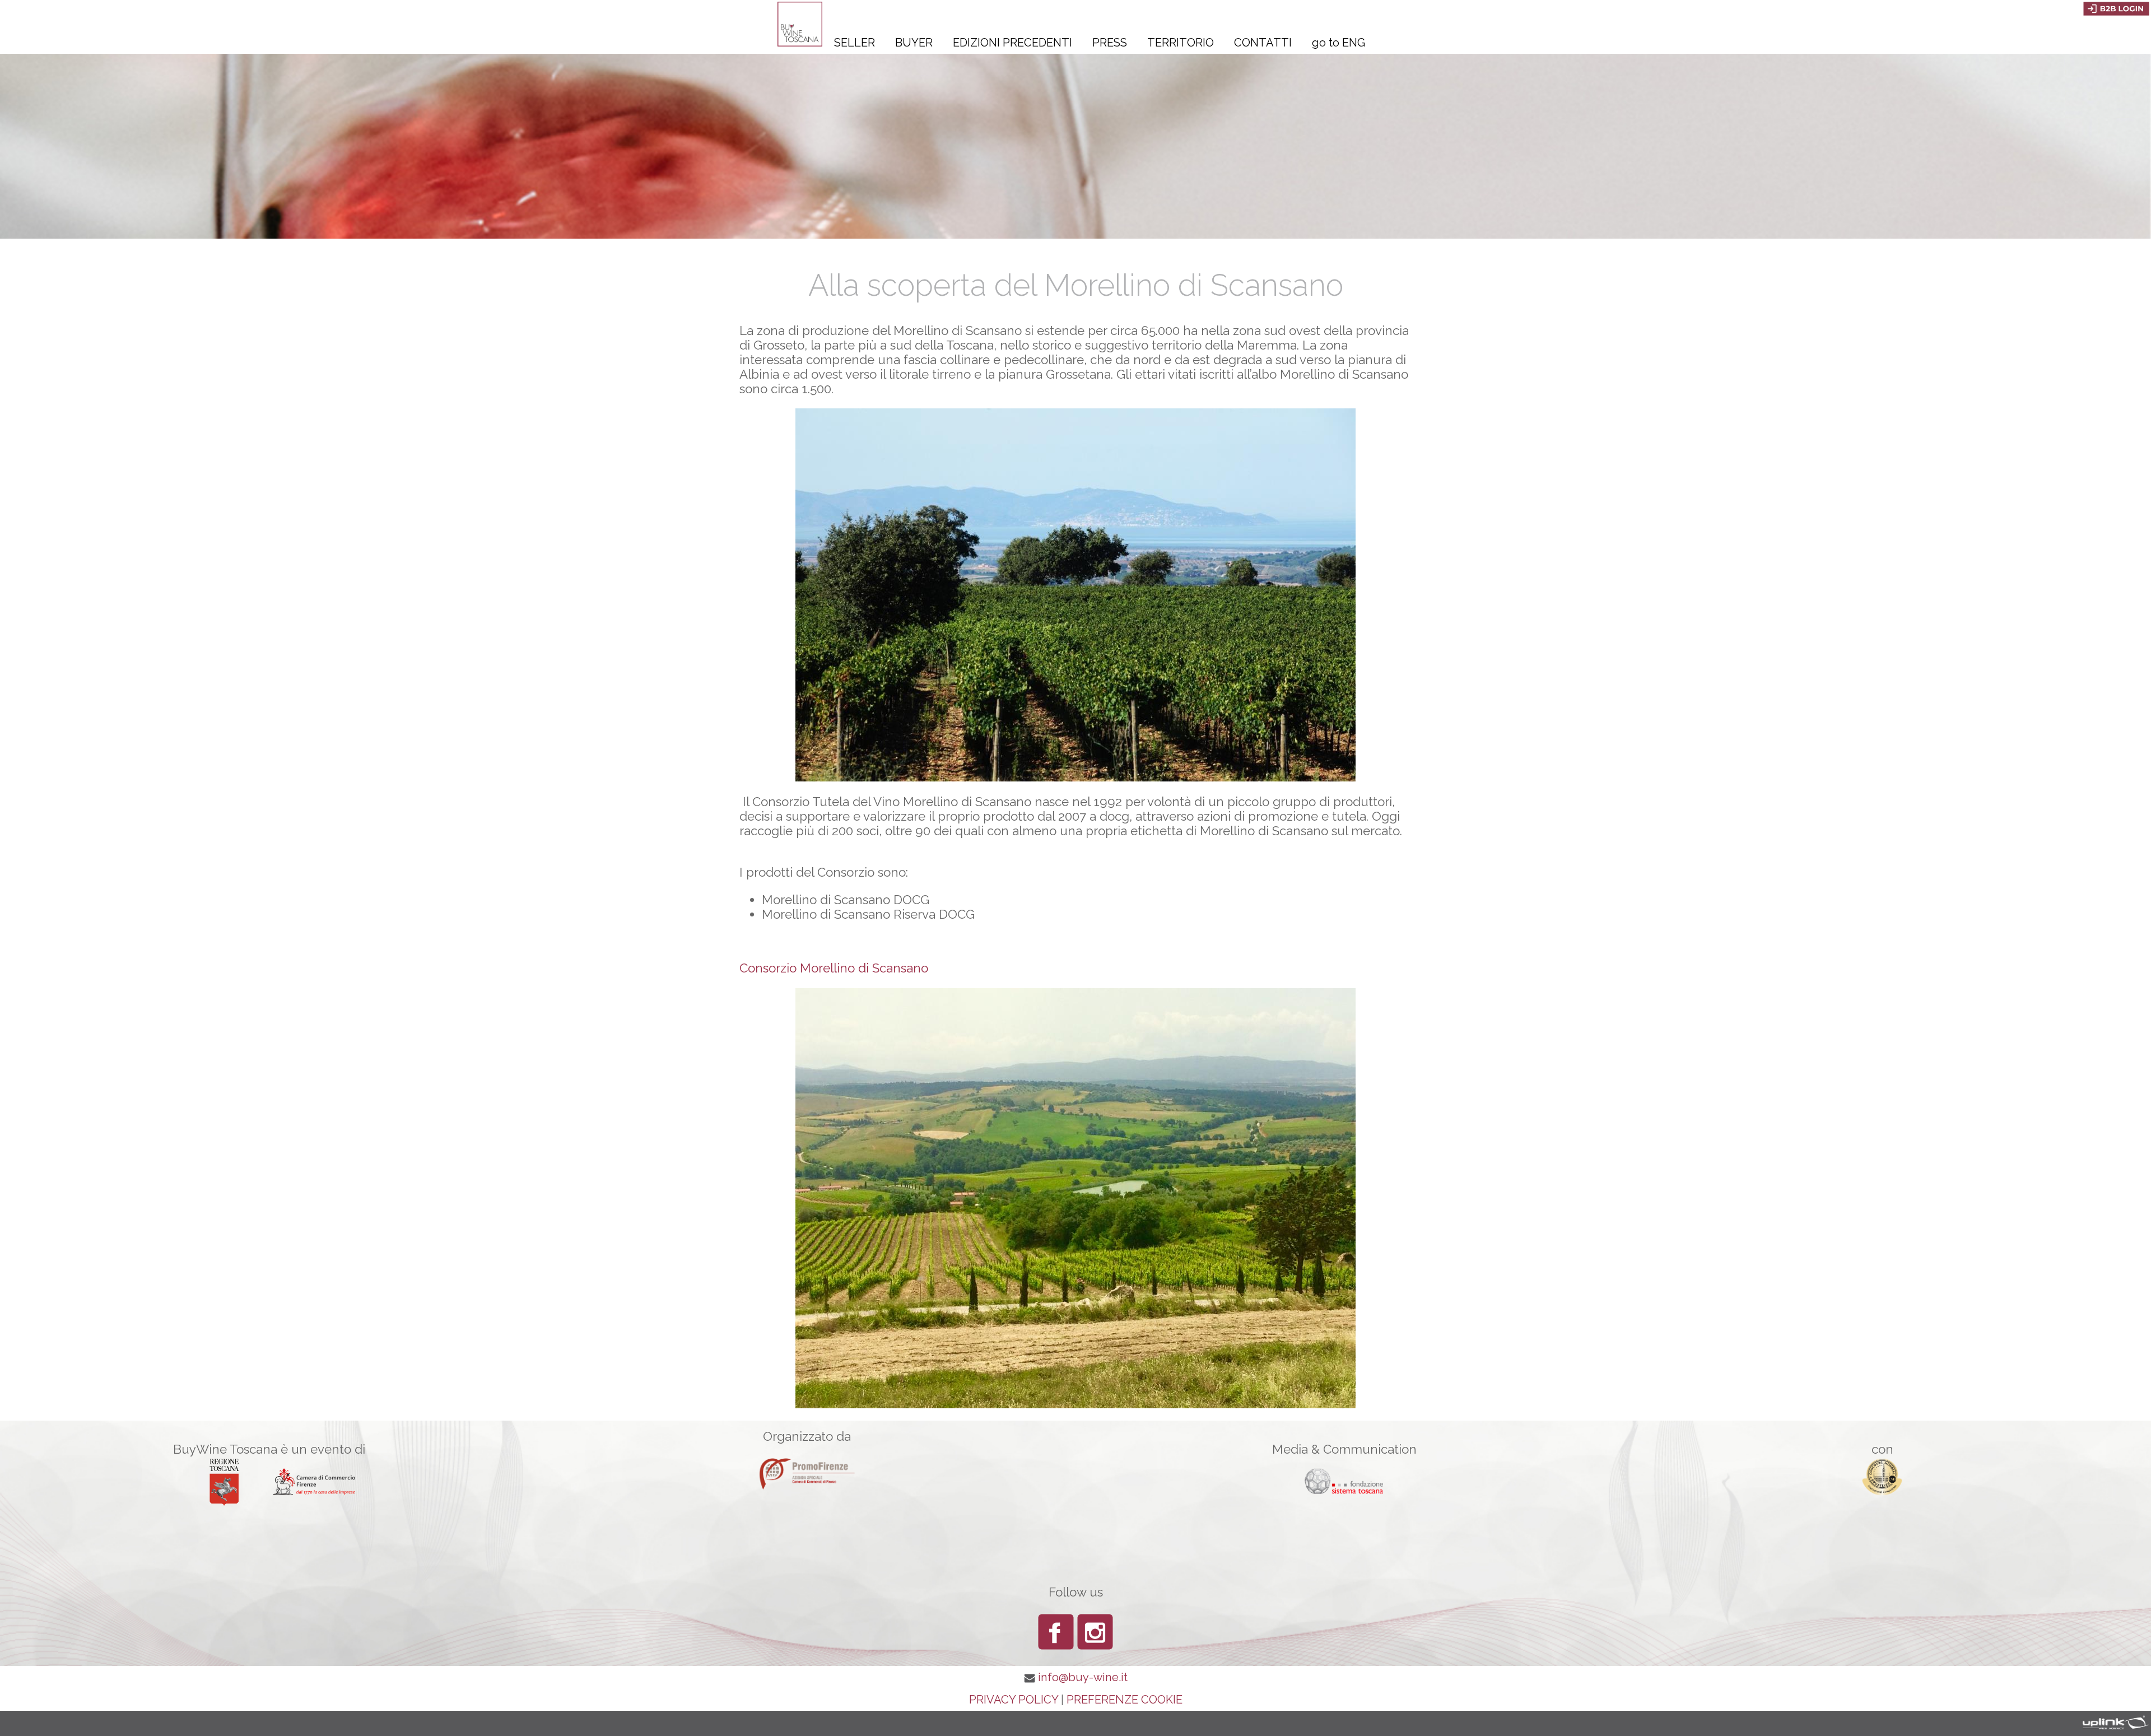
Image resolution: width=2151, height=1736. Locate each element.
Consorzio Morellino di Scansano (834, 968)
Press (1110, 43)
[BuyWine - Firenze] (800, 42)
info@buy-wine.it (1083, 1677)
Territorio (1181, 43)
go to (1338, 43)
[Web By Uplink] (2112, 1722)
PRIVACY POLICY (1014, 1700)
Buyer (914, 43)
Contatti (1263, 43)
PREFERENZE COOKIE (1125, 1700)
